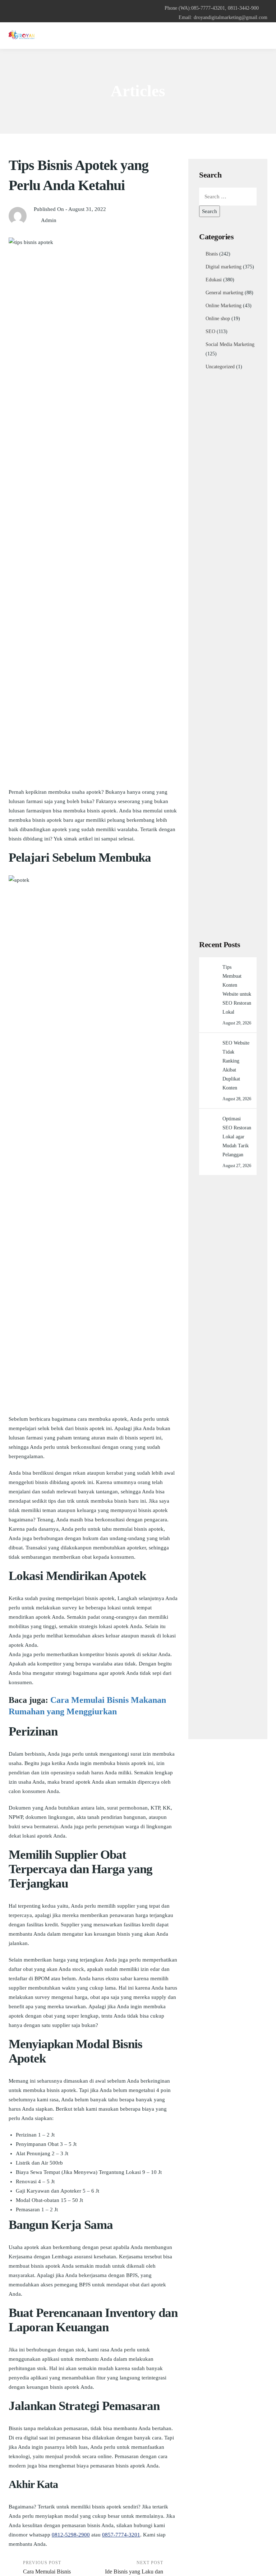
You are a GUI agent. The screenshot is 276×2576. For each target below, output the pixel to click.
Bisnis (212, 254)
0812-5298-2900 (71, 2535)
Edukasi (214, 280)
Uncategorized (220, 367)
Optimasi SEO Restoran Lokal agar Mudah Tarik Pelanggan (237, 1137)
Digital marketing (224, 267)
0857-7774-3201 (121, 2535)
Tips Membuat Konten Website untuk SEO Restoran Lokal (237, 990)
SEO (210, 331)
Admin (49, 220)
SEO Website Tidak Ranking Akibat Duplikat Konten (236, 1065)
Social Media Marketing (230, 344)
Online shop (218, 319)
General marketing (224, 293)
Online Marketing (224, 306)
